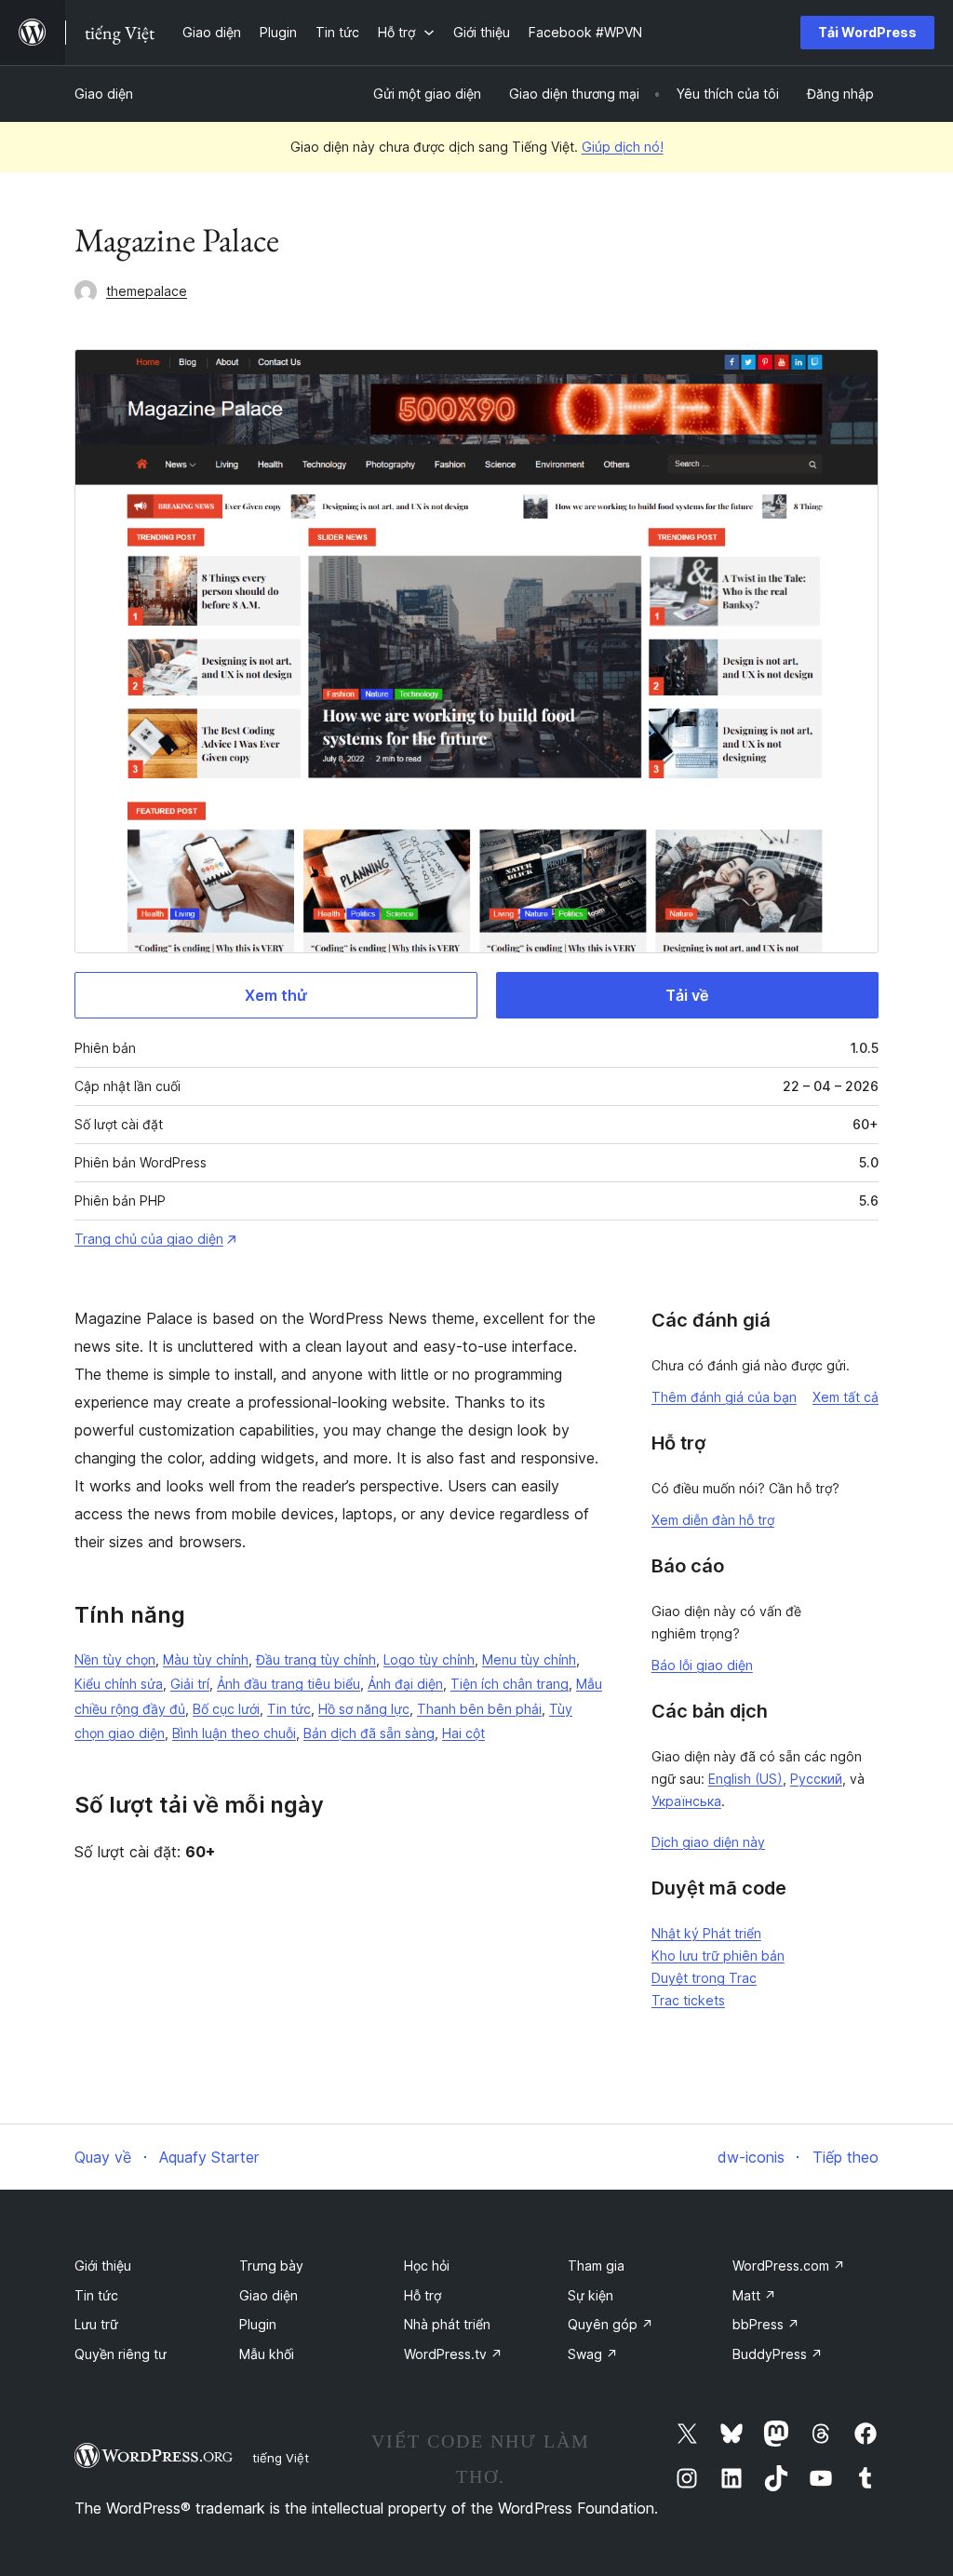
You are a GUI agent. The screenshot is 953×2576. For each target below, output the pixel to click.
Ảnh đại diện (405, 1684)
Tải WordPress (867, 32)
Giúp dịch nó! (623, 147)
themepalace (147, 291)
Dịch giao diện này (708, 1842)
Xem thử (276, 995)
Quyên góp (611, 2324)
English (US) (745, 1779)
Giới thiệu (103, 2266)
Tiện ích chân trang (510, 1684)
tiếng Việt (281, 2458)
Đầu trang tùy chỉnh (316, 1659)
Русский (816, 1779)
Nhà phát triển (447, 2324)
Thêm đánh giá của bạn (724, 1397)
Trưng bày (271, 2266)
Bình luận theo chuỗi (234, 1733)
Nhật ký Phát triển (706, 1933)
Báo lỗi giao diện (702, 1665)
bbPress (766, 2324)
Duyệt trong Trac (704, 1978)
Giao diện (104, 94)
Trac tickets (688, 2000)
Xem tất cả (846, 1397)
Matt (754, 2295)
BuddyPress (778, 2354)
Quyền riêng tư (121, 2354)
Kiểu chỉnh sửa (119, 1684)
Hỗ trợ (423, 2295)
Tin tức (289, 1709)
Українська (686, 1801)
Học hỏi (427, 2266)
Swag (593, 2354)
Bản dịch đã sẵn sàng (369, 1733)
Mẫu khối (267, 2354)
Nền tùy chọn (115, 1659)
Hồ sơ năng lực (364, 1709)
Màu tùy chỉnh (206, 1659)
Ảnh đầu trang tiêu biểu (289, 1684)
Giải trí (190, 1684)
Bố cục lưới (226, 1709)
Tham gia (596, 2266)
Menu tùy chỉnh (529, 1659)
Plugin (258, 2324)
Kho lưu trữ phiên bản (718, 1956)
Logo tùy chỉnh (429, 1659)
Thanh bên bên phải (479, 1709)
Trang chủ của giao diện (149, 1239)
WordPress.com (789, 2266)
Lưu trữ (96, 2324)
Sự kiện (591, 2295)
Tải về (687, 995)
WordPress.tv (453, 2354)
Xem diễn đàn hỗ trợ (713, 1520)
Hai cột (463, 1733)
